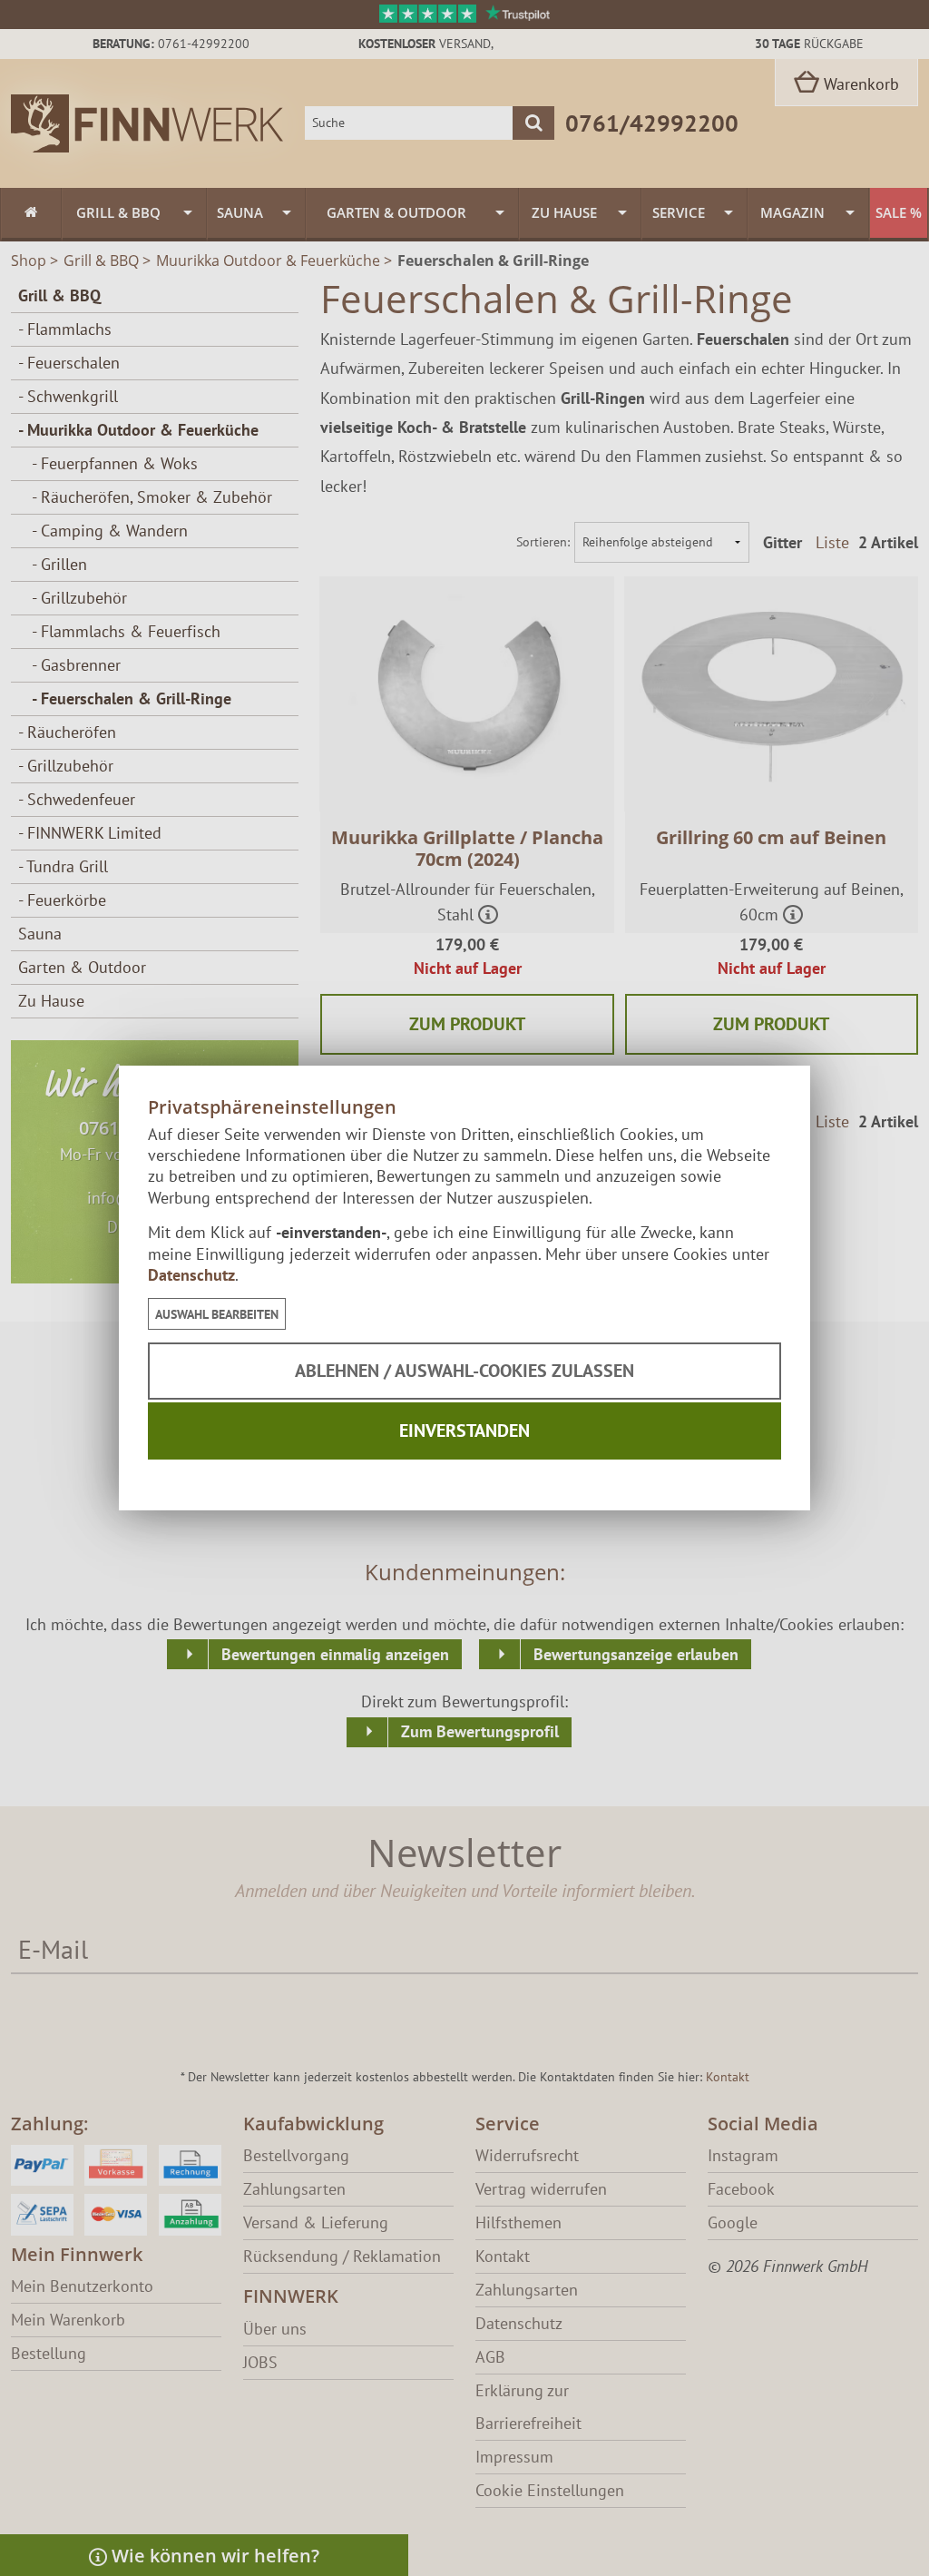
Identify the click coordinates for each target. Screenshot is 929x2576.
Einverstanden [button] (464, 1431)
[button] (217, 1314)
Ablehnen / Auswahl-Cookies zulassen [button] (464, 1371)
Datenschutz (191, 1275)
